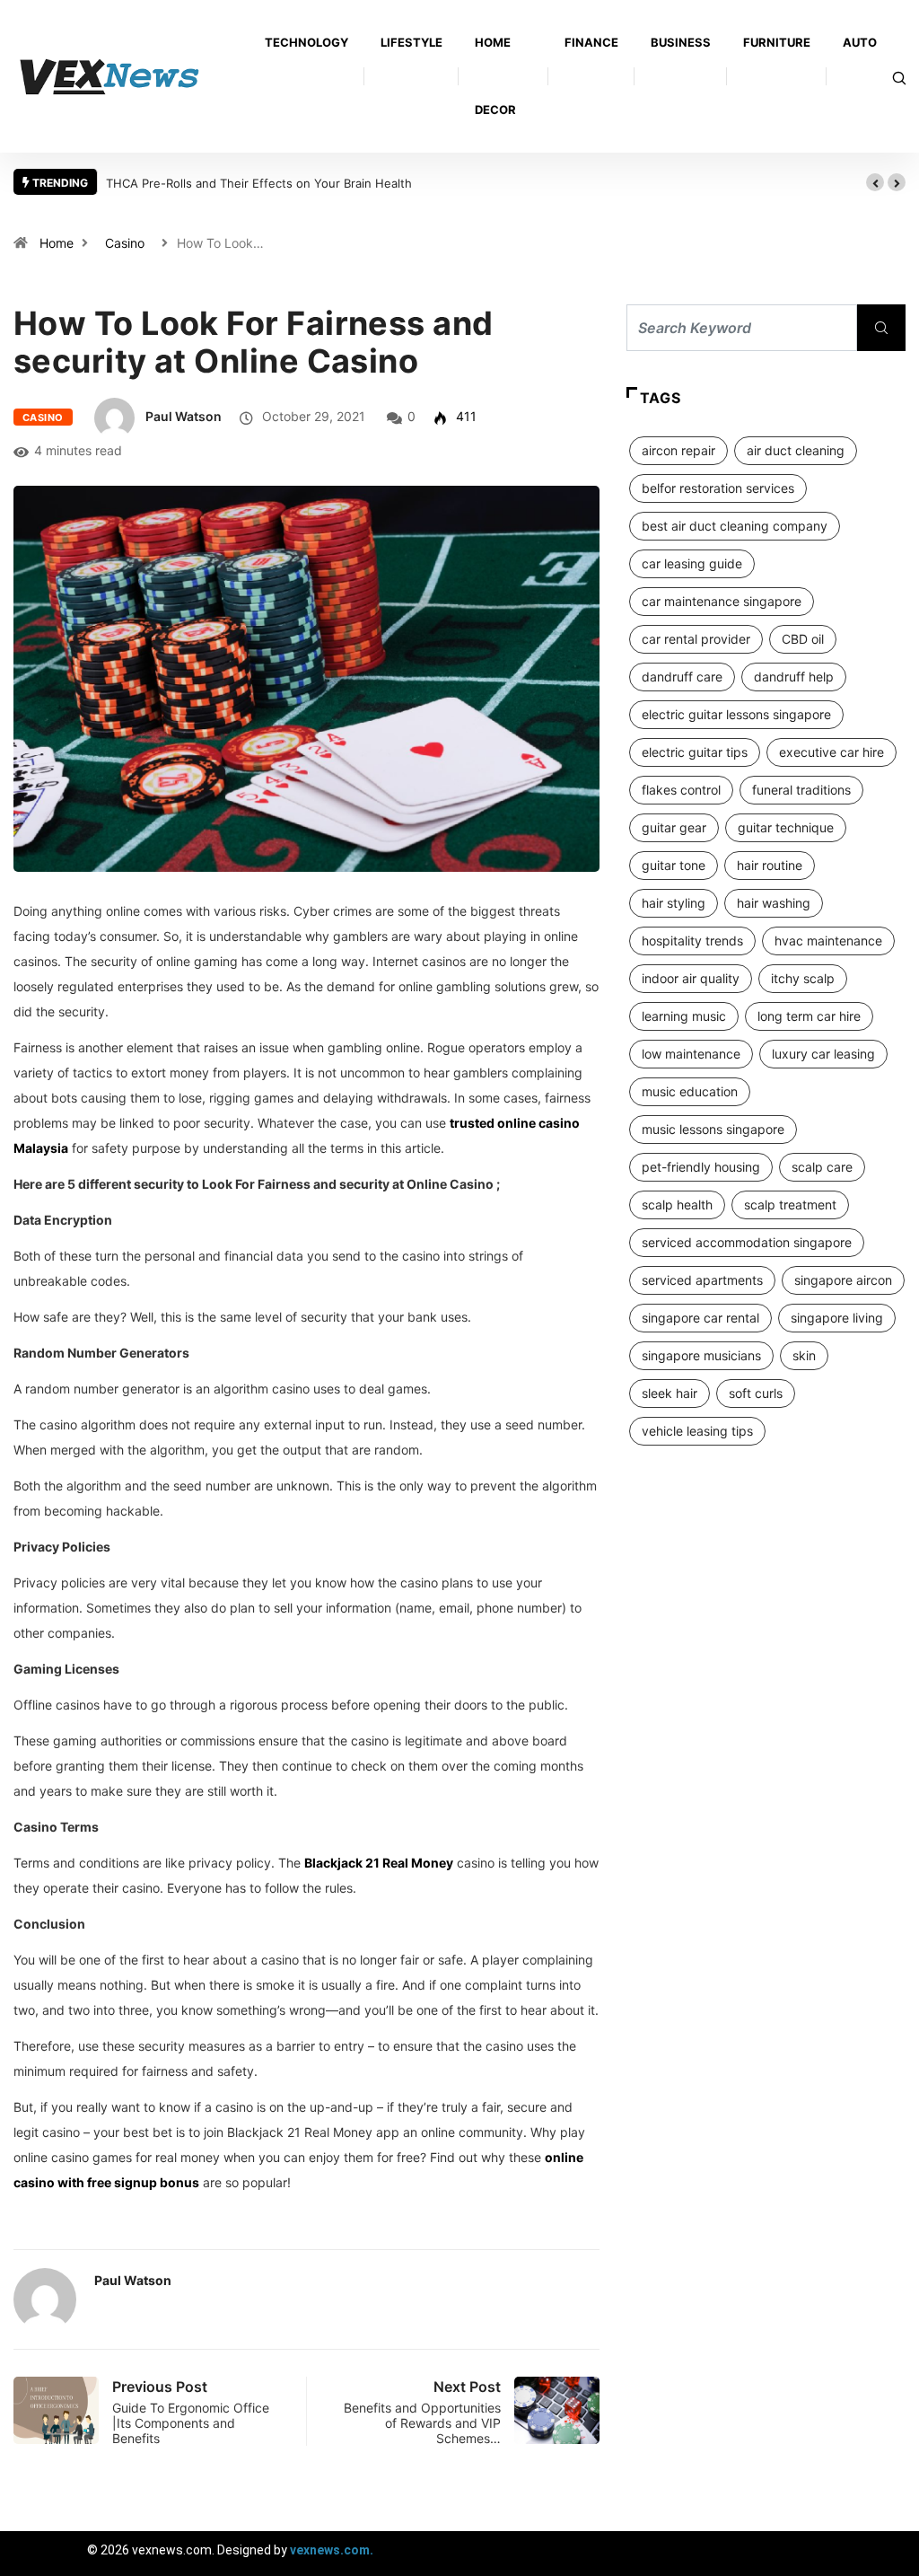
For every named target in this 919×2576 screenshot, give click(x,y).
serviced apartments (702, 1280)
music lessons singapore (713, 1129)
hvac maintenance (828, 941)
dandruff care (682, 677)
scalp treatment (790, 1204)
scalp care (822, 1167)
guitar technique (786, 827)
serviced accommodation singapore (747, 1242)
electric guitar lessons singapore (736, 714)
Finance (591, 42)
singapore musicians (701, 1355)
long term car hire (809, 1016)
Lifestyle (411, 42)
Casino (125, 243)
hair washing (774, 903)
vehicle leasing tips (697, 1431)
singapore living (837, 1318)
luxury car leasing (823, 1054)
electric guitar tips (695, 752)
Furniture (777, 42)
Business (681, 42)
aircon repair (678, 450)
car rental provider (696, 639)
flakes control (681, 790)
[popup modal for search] (899, 77)
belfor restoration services (718, 488)
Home (57, 243)
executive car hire (831, 752)
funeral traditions (801, 790)
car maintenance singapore (722, 601)
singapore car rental (700, 1318)
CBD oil (803, 639)
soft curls (756, 1393)
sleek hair (670, 1393)
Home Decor (495, 76)
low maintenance (691, 1054)
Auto (860, 42)
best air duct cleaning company (735, 526)
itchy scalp (803, 978)
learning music (684, 1016)
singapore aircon (843, 1280)
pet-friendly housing (701, 1167)
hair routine (770, 865)
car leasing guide (692, 563)
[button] (875, 182)
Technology (306, 42)
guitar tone (674, 865)
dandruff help (794, 677)
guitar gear (674, 827)
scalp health (677, 1204)
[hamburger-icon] (890, 2553)
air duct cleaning (796, 450)
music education (690, 1091)
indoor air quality (691, 978)
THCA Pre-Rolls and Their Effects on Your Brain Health (259, 183)
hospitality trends (692, 941)
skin (804, 1355)
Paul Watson (184, 416)
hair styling (674, 903)
